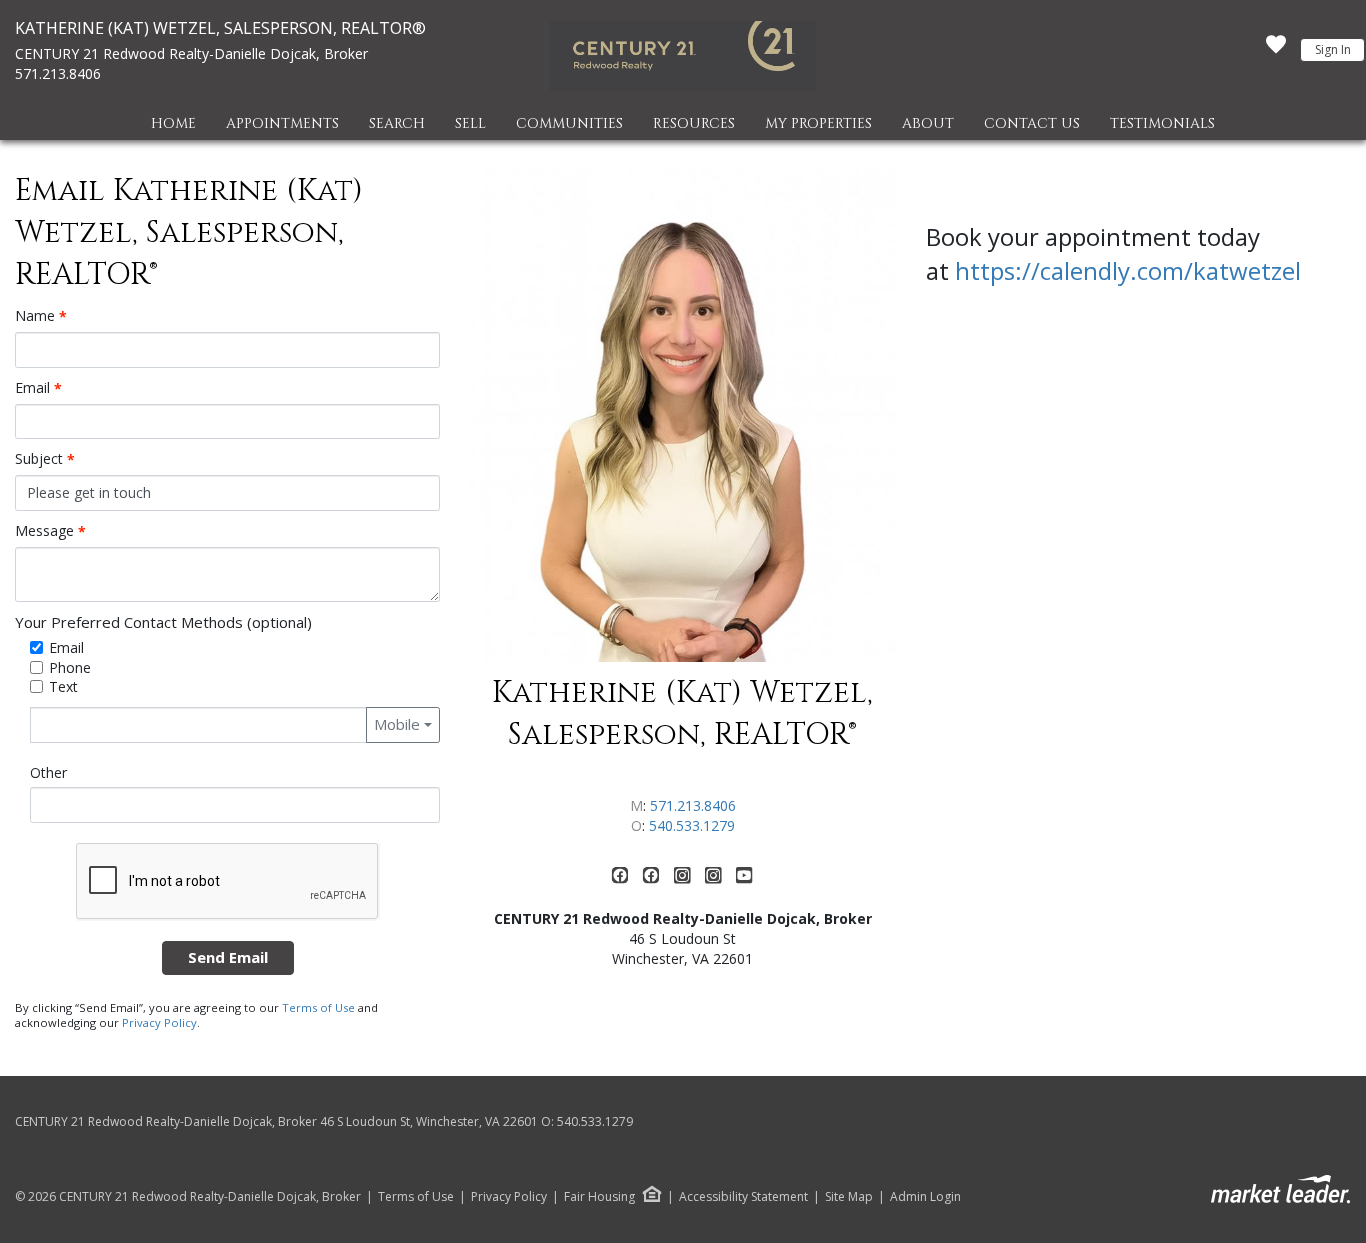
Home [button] (173, 123)
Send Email (228, 957)
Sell (470, 123)
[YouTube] (744, 879)
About (928, 123)
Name (41, 316)
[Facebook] (622, 879)
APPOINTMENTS (282, 123)
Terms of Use (318, 1007)
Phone (70, 667)
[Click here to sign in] (1276, 50)
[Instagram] (684, 879)
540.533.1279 (692, 825)
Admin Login (925, 1197)
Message (50, 531)
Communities (569, 123)
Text (63, 686)
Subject (45, 459)
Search (397, 123)
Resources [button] (694, 123)
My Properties (818, 123)
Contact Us (1032, 123)
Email (38, 388)
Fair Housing (599, 1196)
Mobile (397, 724)
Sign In (1333, 49)
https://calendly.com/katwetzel (1128, 270)
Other (48, 772)
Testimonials (1162, 123)
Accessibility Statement (743, 1197)
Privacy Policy (159, 1022)
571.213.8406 (58, 73)
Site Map (849, 1197)
